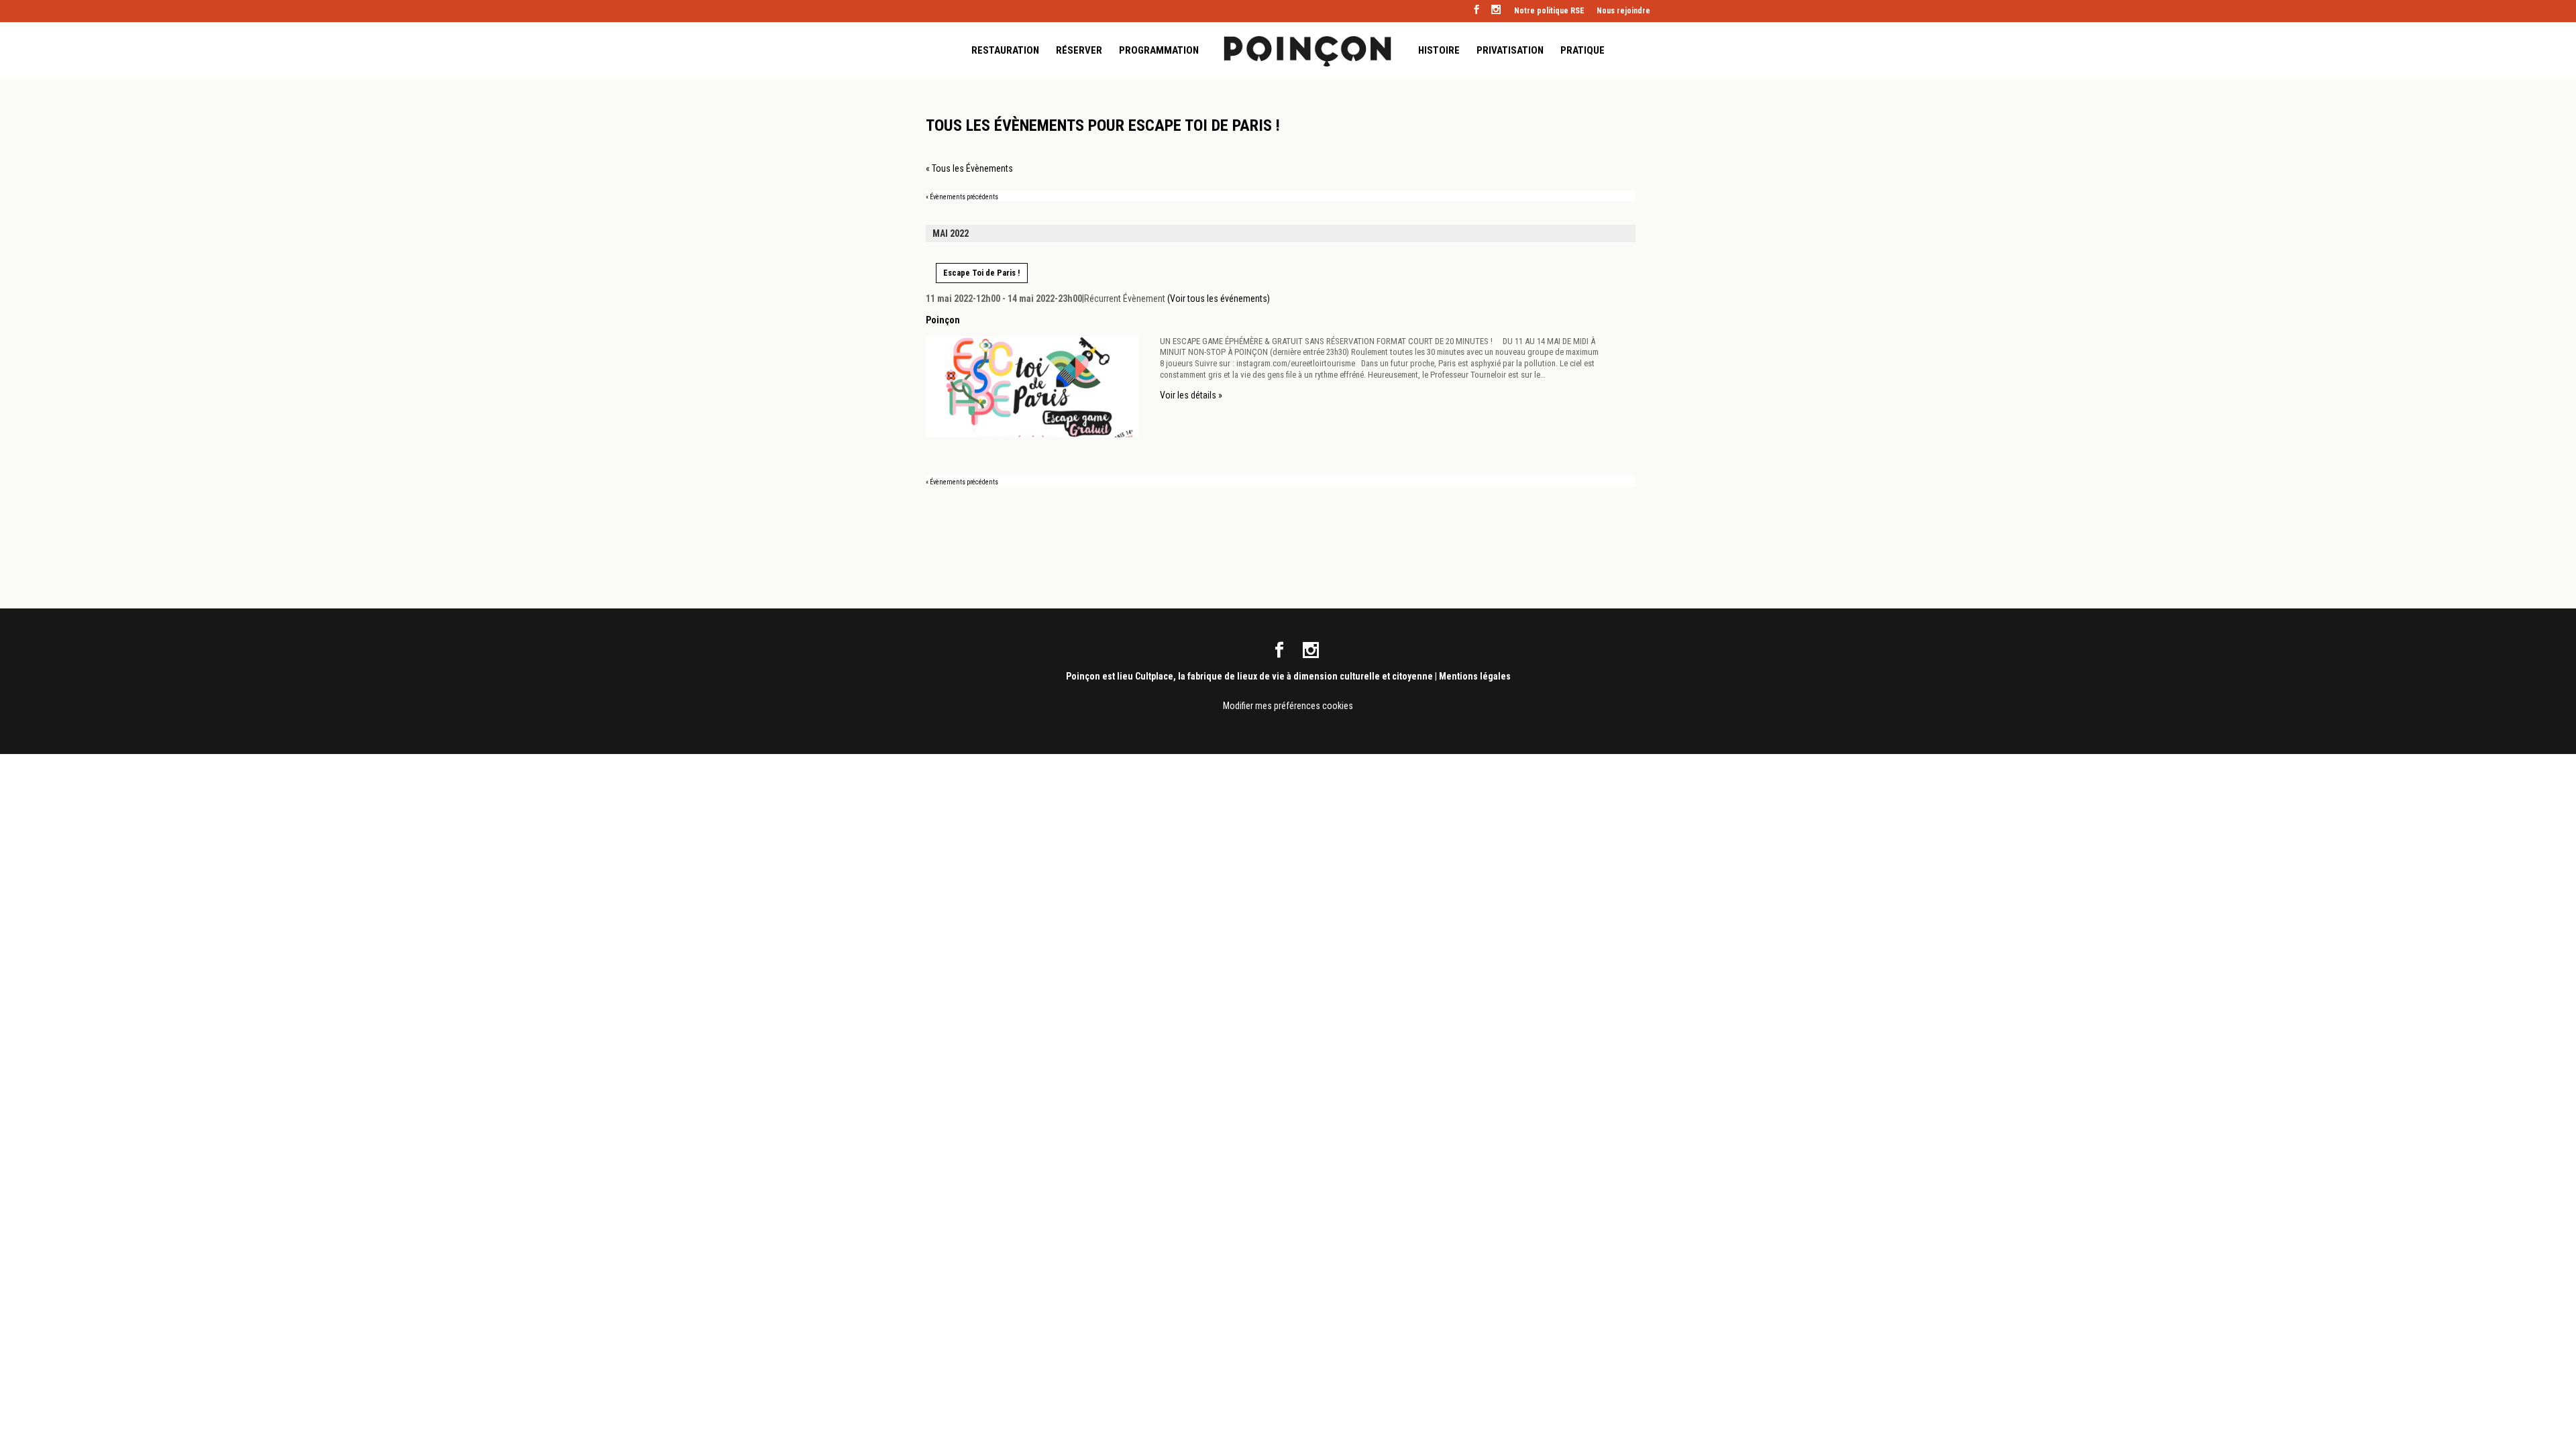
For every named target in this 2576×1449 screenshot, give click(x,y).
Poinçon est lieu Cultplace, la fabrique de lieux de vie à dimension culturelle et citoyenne (1249, 676)
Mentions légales (1475, 676)
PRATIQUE (1582, 51)
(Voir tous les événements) (1219, 299)
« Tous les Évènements (969, 168)
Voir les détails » (1191, 395)
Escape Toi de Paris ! (982, 273)
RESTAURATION (1005, 51)
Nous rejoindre (1623, 11)
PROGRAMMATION (1159, 51)
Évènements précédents (962, 197)
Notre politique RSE (1549, 11)
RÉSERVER (1079, 51)
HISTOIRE (1439, 51)
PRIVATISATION (1510, 51)
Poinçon (943, 320)
